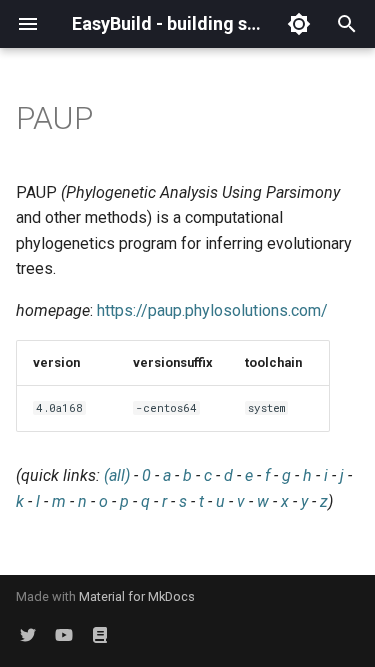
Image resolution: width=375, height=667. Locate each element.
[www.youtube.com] (64, 635)
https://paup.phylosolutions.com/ (212, 310)
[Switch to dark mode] (299, 24)
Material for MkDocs (137, 596)
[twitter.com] (28, 635)
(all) (117, 475)
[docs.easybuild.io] (100, 635)
